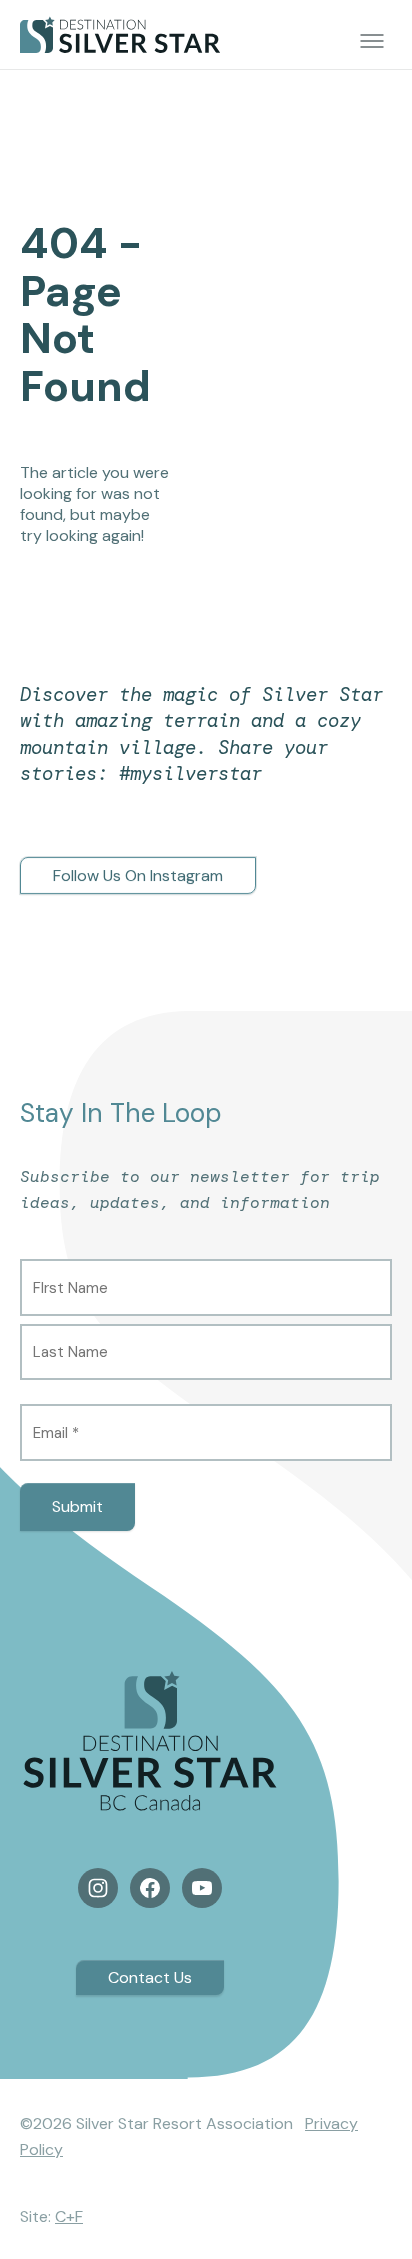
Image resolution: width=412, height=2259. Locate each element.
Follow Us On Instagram (138, 875)
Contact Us (150, 1977)
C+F (69, 2216)
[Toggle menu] (372, 41)
